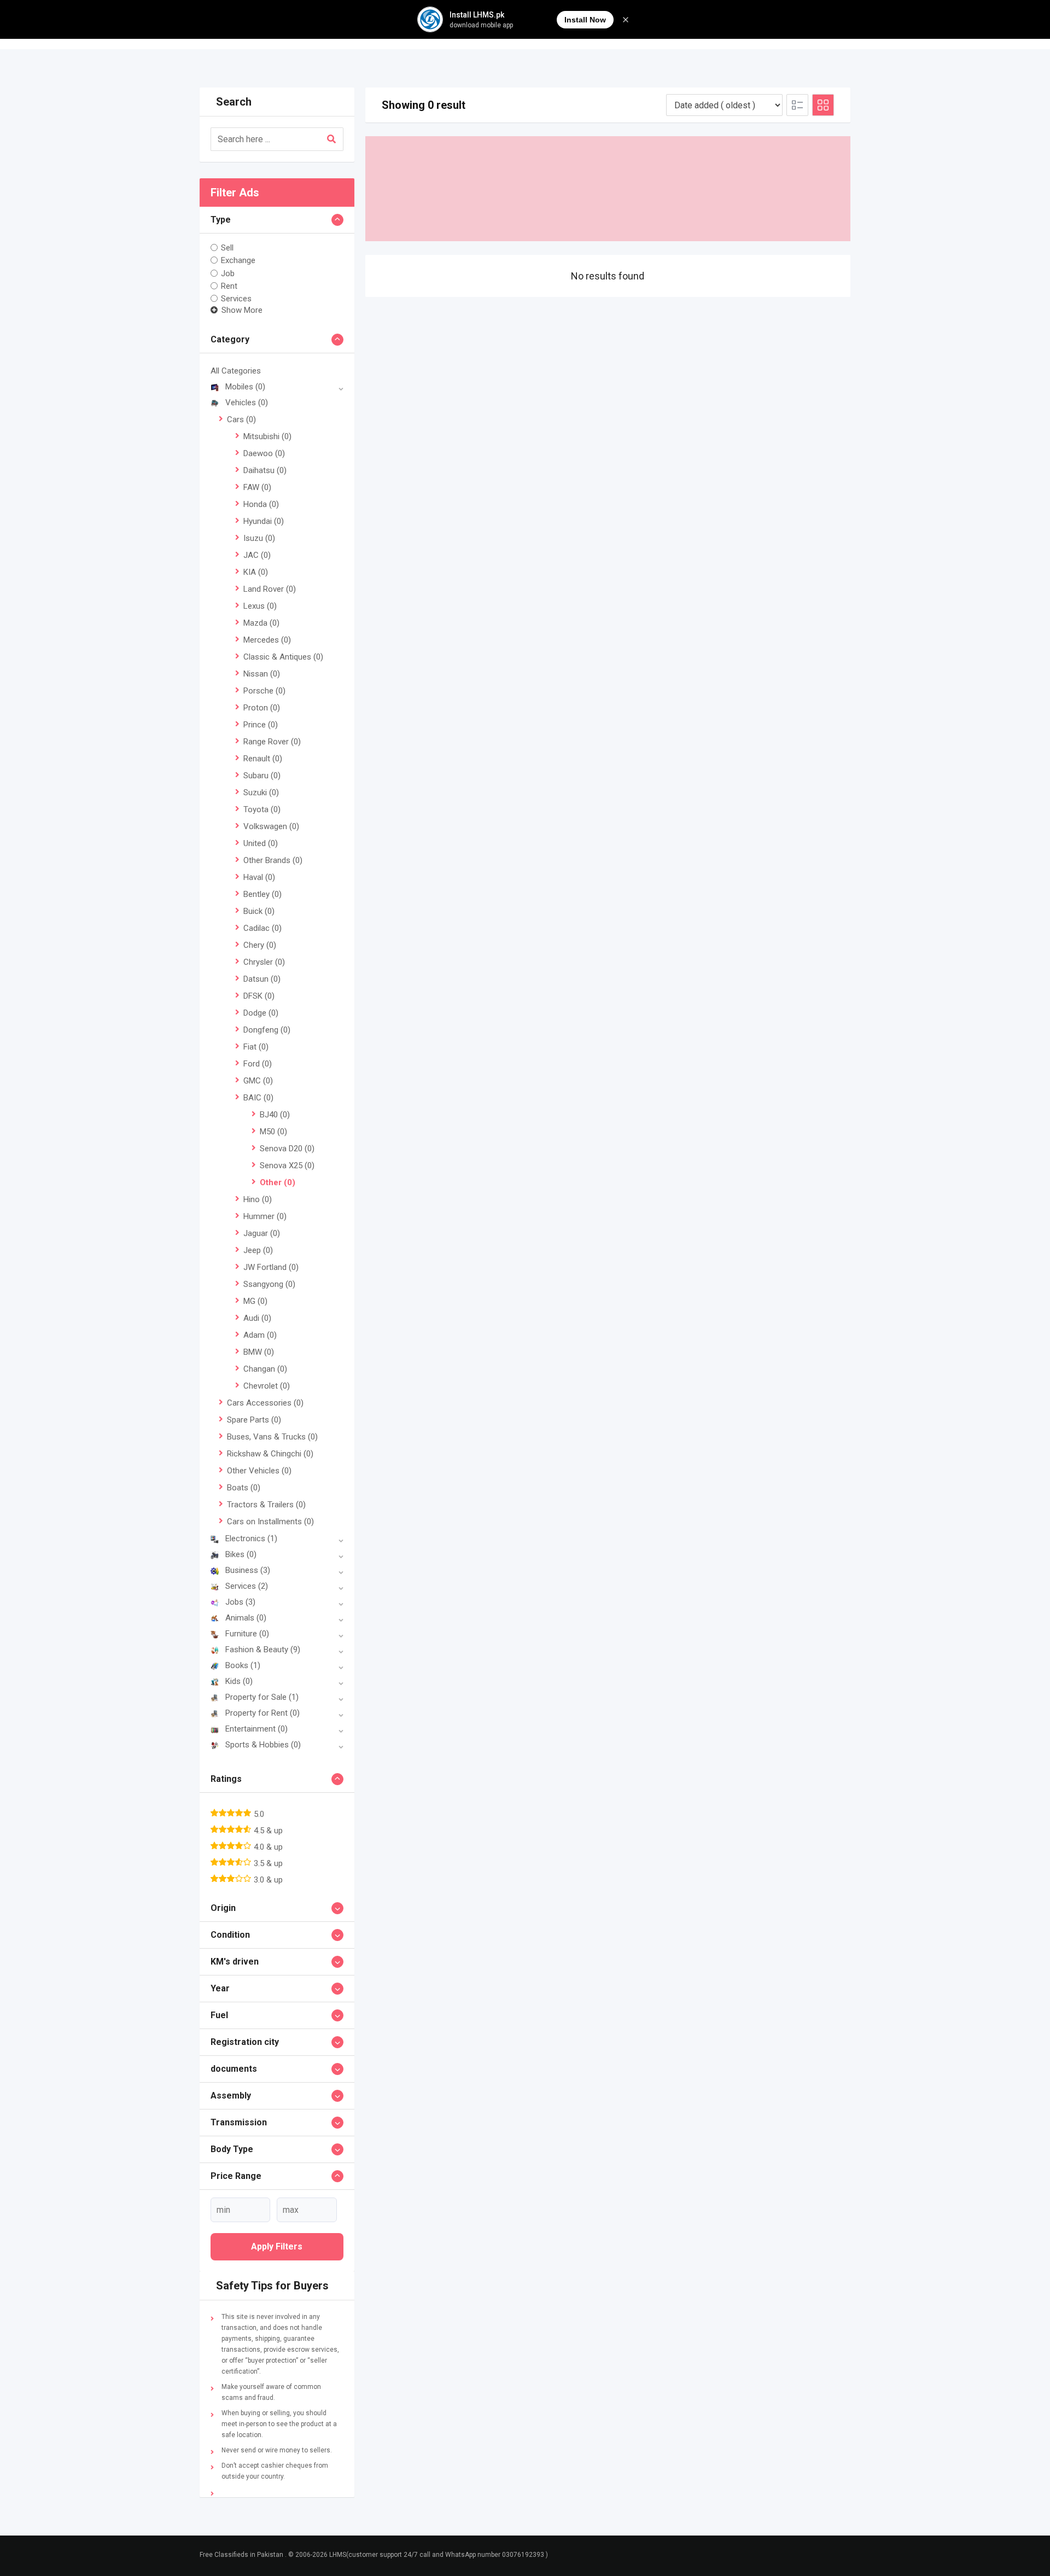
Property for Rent (262, 1713)
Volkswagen (271, 826)
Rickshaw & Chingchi (270, 1454)
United (261, 843)
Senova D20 (287, 1149)
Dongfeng (267, 1030)
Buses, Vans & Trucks (272, 1437)
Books (243, 1665)
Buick (259, 911)
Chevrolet (267, 1386)
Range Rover (272, 742)
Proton (262, 708)
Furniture (247, 1634)
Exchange (238, 260)
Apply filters (277, 2246)
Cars (241, 419)
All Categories (236, 371)
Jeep (258, 1250)
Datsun (262, 979)
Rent (229, 286)
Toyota (262, 809)
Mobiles (245, 387)
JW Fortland (271, 1267)
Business (248, 1570)
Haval (259, 877)
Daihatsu (265, 470)
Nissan (262, 674)
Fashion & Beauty (263, 1650)
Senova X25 (287, 1165)
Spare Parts (254, 1420)
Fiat (256, 1047)
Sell (227, 248)
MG (255, 1301)
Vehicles (247, 403)
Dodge (261, 1013)
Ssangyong (269, 1284)
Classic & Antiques (283, 657)
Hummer (265, 1216)
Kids (239, 1681)
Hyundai (264, 521)
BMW (259, 1352)
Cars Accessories (265, 1403)
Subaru (262, 776)
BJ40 (275, 1115)
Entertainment (256, 1729)
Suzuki (261, 792)
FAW (257, 487)
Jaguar (262, 1233)
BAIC (258, 1098)
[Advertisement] (608, 189)
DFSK (259, 996)
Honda (261, 504)
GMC (258, 1081)
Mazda (261, 623)
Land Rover (270, 589)
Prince (261, 725)
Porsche (264, 691)
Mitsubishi (267, 436)
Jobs (240, 1602)
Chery (260, 945)
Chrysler (264, 962)
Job (228, 273)
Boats (244, 1488)
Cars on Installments (270, 1522)
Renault (263, 759)
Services (236, 299)
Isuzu (259, 538)
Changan (265, 1369)
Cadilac (262, 928)
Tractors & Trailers (266, 1505)
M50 (273, 1132)
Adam (260, 1335)
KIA (256, 572)
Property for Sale (262, 1697)
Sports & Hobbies (263, 1745)
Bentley (262, 894)
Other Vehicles (259, 1471)
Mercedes (267, 640)
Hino (258, 1199)
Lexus (260, 606)
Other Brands (273, 860)
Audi (257, 1318)
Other (278, 1182)
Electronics (251, 1538)
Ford (258, 1064)
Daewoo (264, 453)
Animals (246, 1618)
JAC (257, 555)
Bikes (241, 1554)
